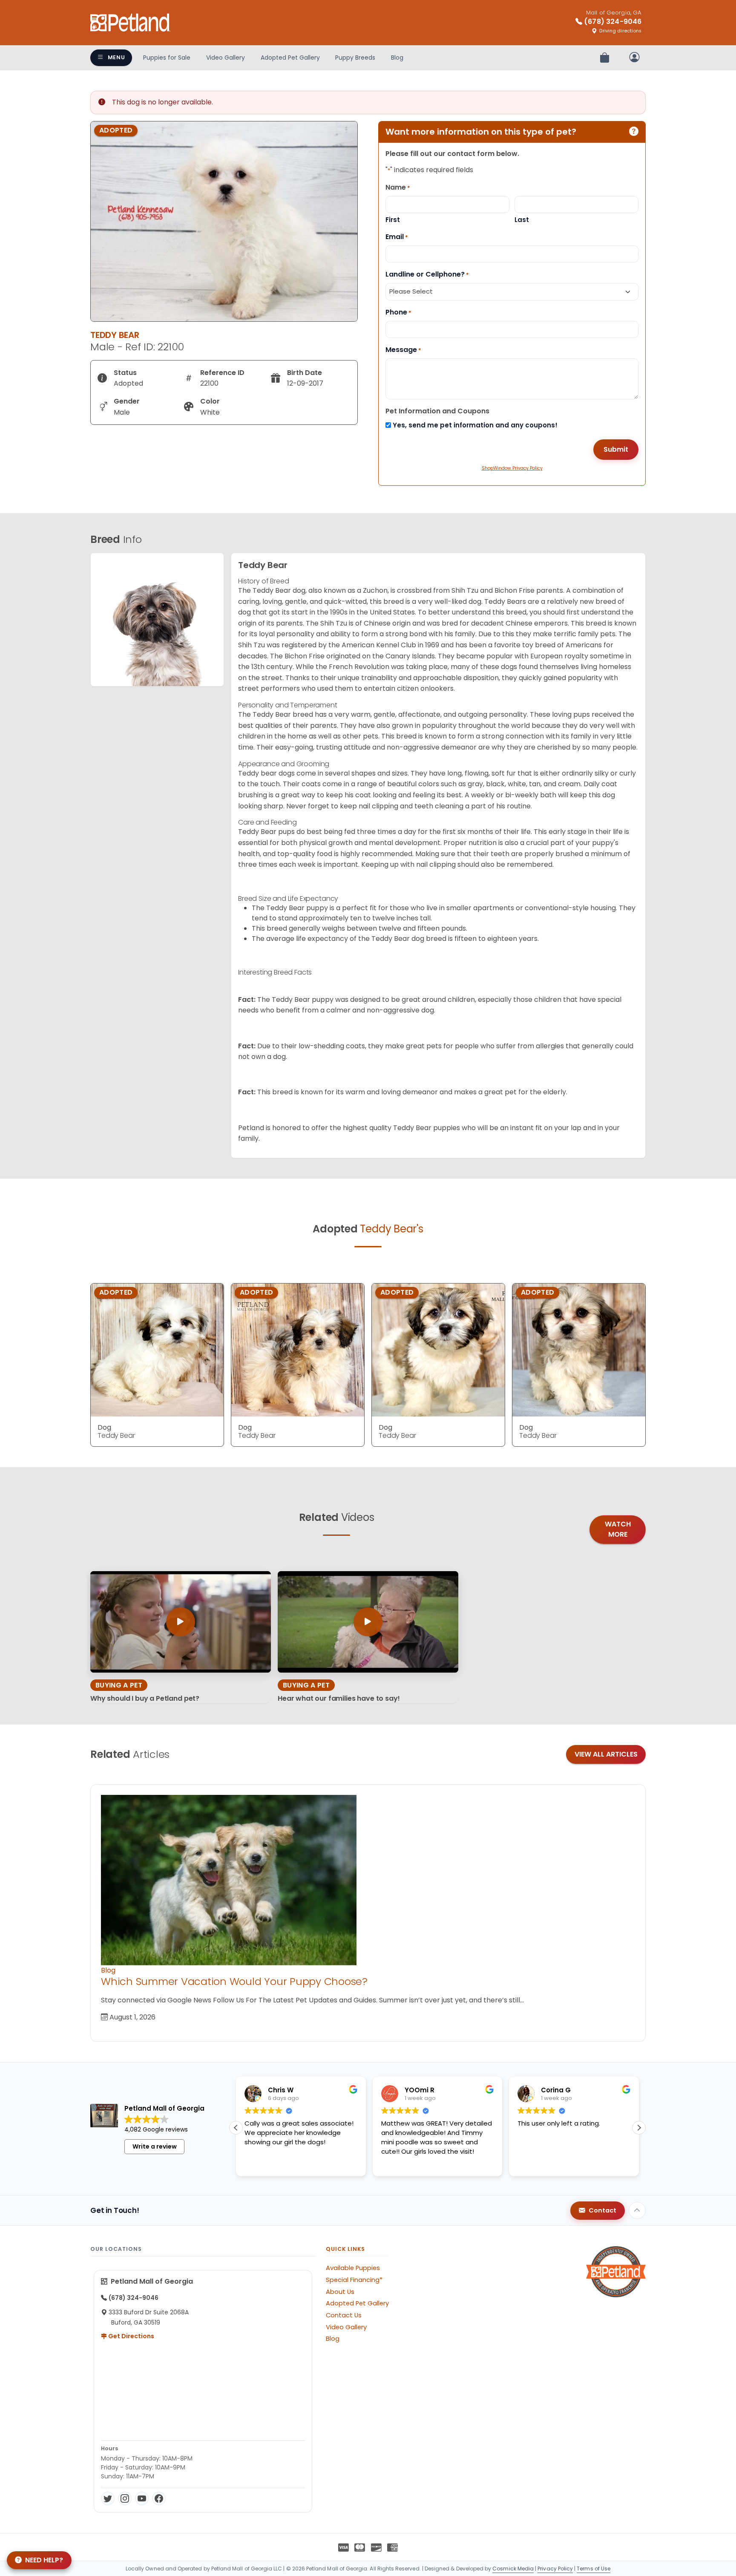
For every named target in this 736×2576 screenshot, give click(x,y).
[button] (639, 2128)
